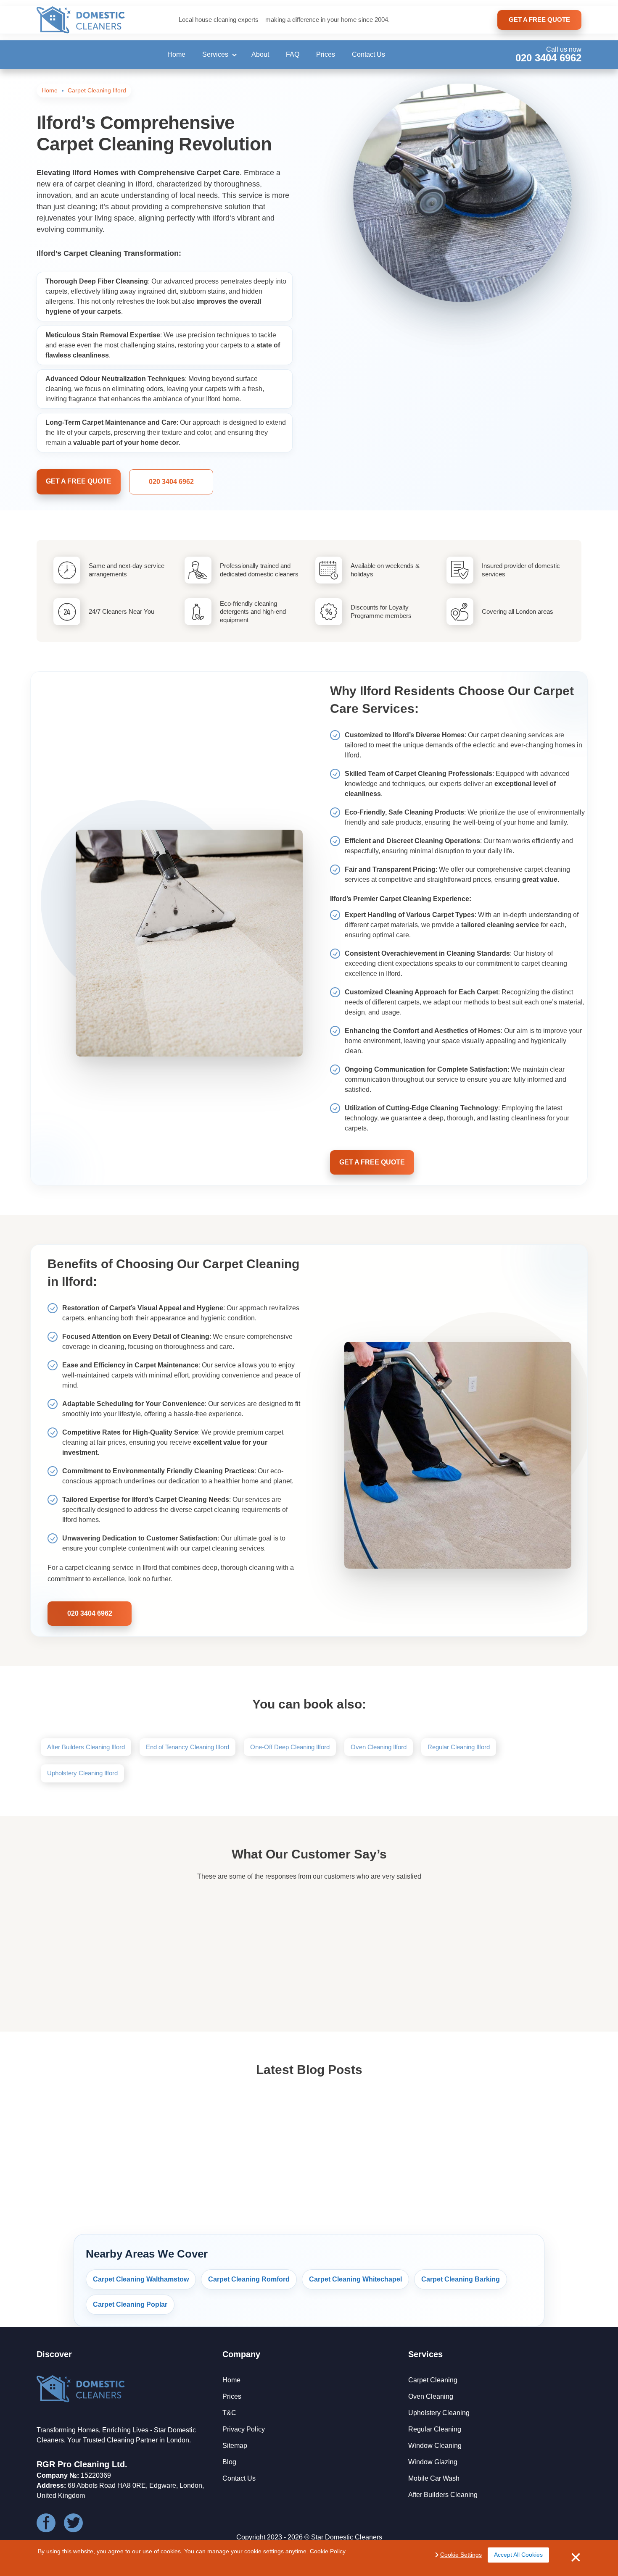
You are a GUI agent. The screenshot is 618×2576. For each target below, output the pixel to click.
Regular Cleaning (435, 2429)
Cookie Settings (461, 2555)
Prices (326, 54)
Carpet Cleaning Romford (249, 2279)
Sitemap (235, 2446)
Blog (229, 2462)
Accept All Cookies (518, 2555)
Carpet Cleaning (433, 2380)
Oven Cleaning (431, 2396)
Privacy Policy (244, 2429)
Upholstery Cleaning (439, 2413)
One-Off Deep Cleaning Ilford (290, 1747)
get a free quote (539, 20)
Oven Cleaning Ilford (379, 1747)
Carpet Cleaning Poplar (130, 2304)
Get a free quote (79, 481)
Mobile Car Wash (434, 2478)
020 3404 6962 (548, 58)
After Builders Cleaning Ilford (86, 1747)
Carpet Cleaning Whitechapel (355, 2279)
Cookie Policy (328, 2551)
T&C (229, 2413)
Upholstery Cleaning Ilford (82, 1773)
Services (215, 54)
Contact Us (368, 54)
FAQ (293, 54)
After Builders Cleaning (443, 2495)
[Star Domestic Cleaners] (81, 20)
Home (176, 54)
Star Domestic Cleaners (347, 2537)
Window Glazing (433, 2462)
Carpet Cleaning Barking (461, 2279)
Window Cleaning (435, 2446)
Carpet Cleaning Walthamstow (141, 2279)
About (260, 54)
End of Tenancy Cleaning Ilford (188, 1747)
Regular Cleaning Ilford (459, 1747)
